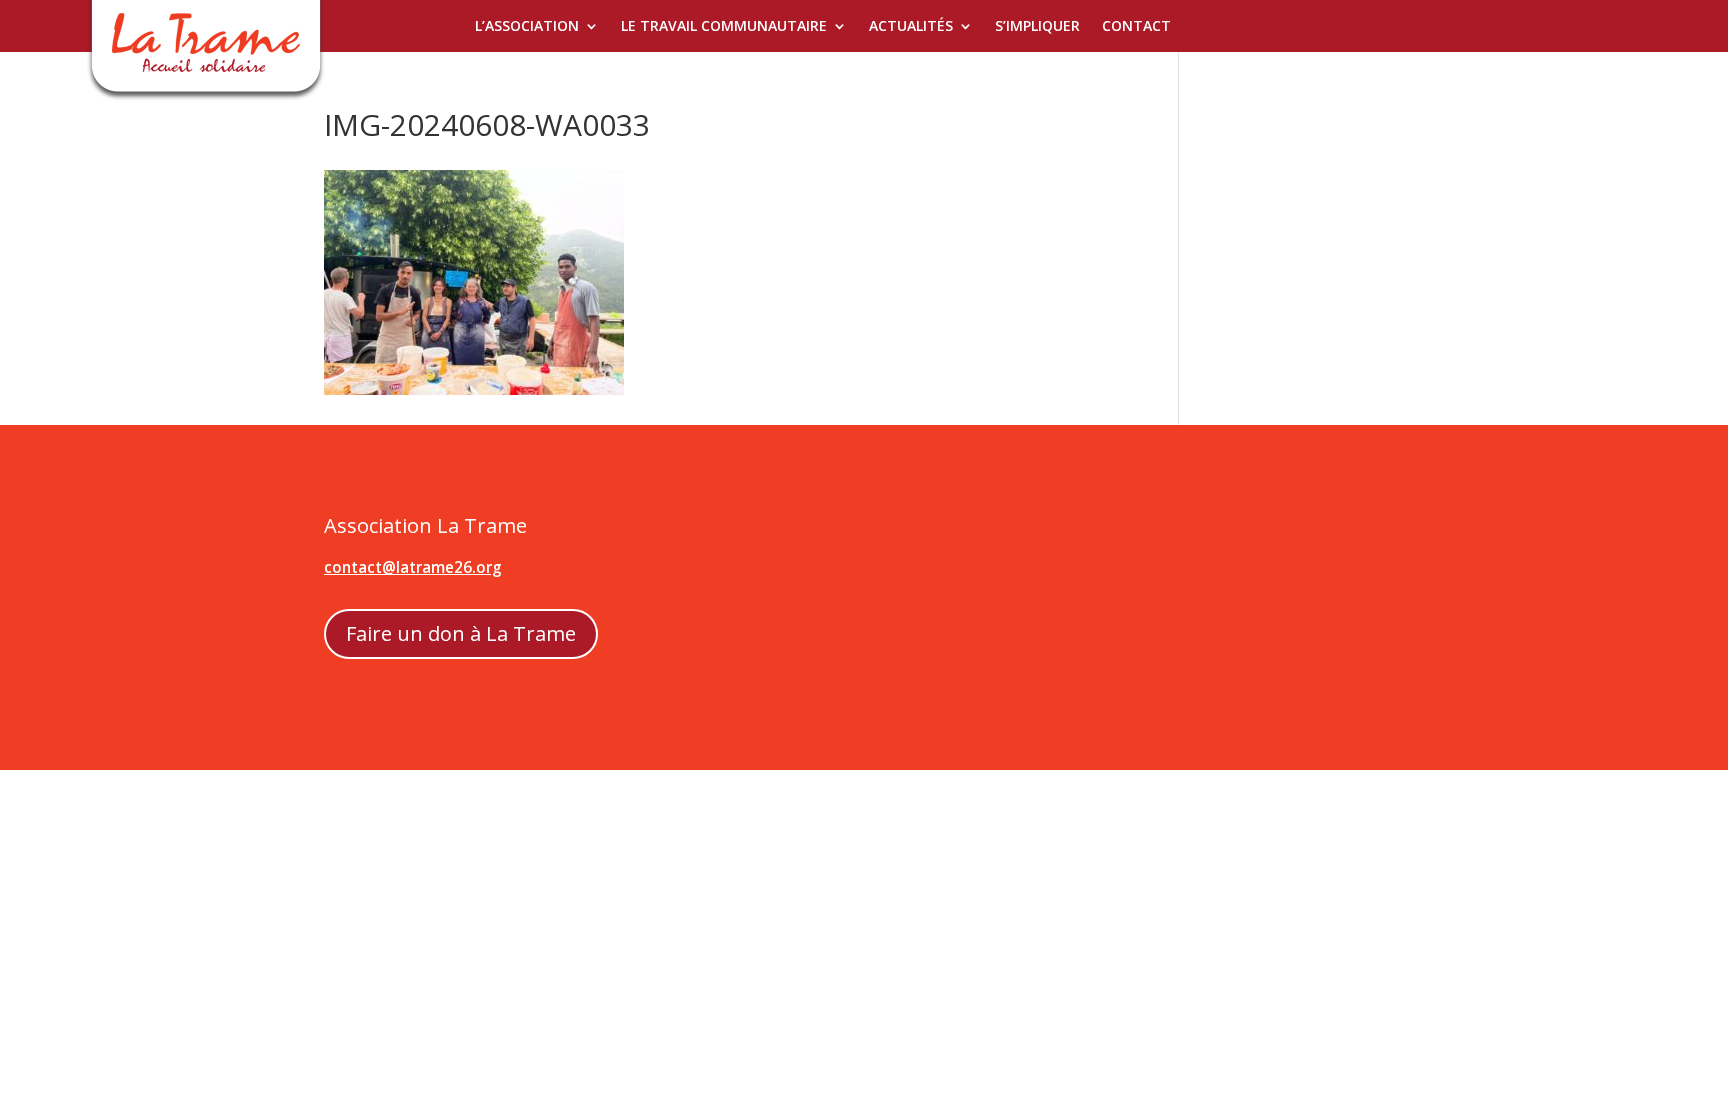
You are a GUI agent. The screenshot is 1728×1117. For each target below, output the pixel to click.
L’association (527, 27)
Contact (1136, 27)
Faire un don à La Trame (461, 633)
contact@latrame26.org (413, 567)
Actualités (911, 27)
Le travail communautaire (724, 27)
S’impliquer (1037, 27)
